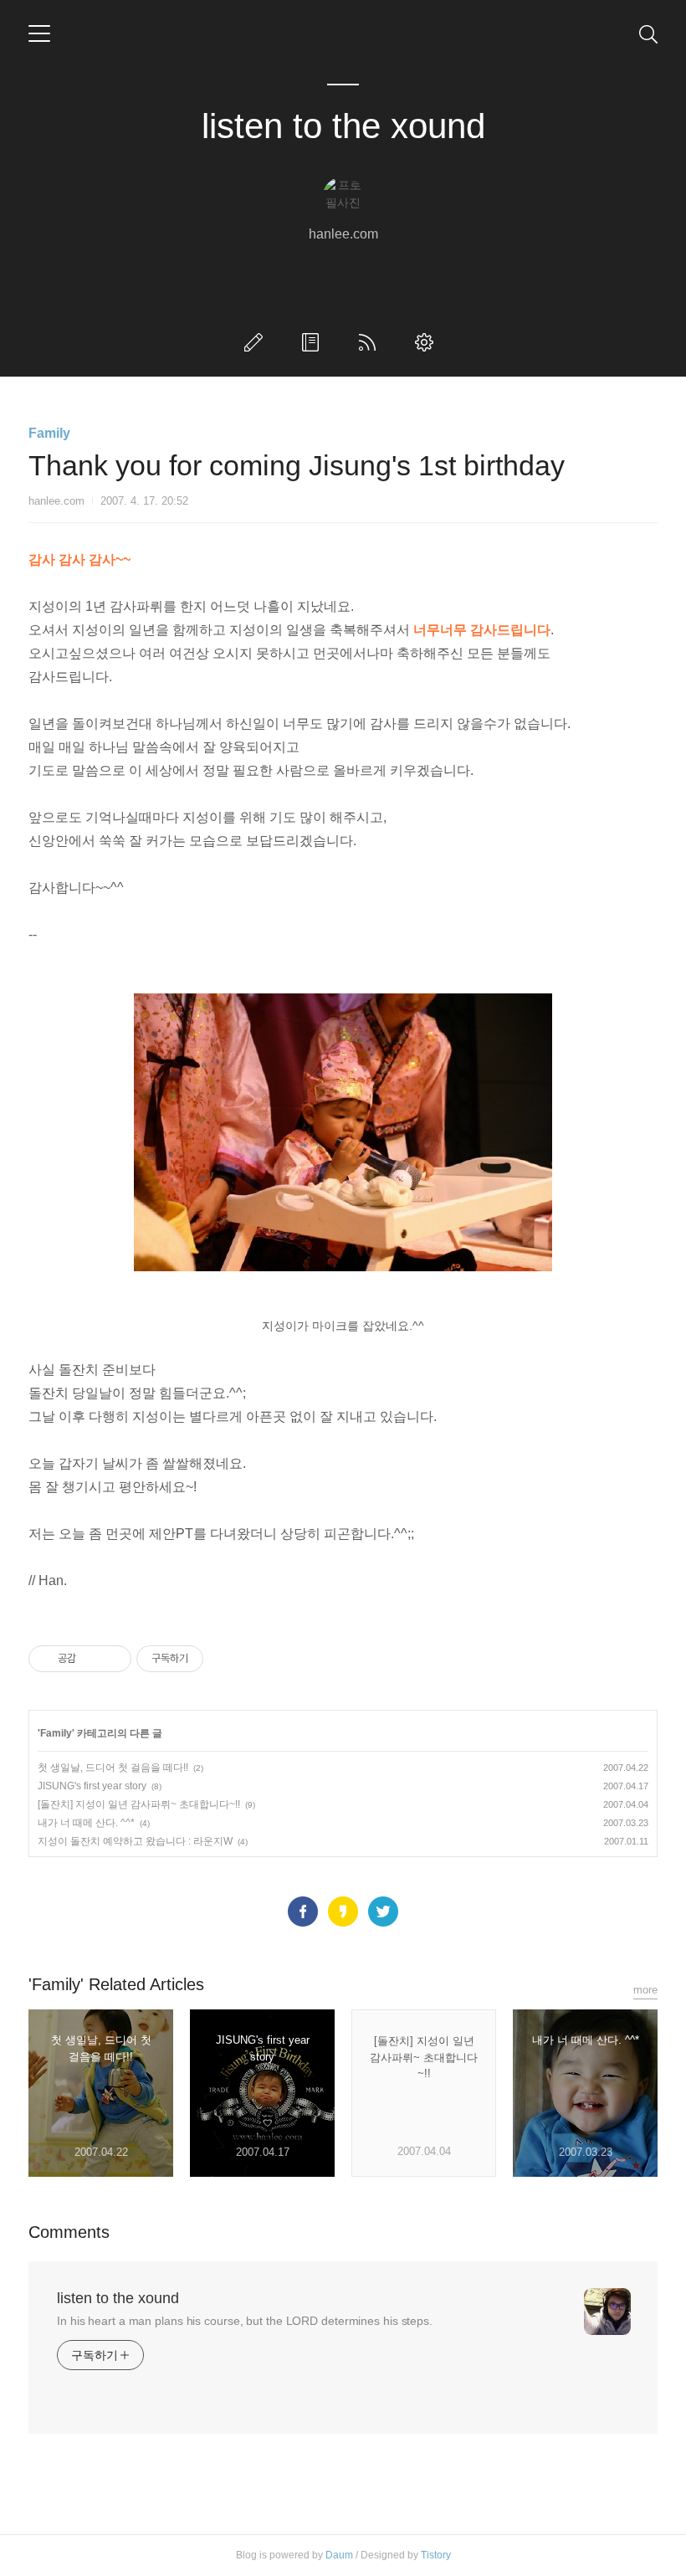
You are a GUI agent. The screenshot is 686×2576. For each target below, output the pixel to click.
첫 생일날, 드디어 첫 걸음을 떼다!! (113, 1768)
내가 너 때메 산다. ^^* (86, 1823)
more (645, 1990)
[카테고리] (39, 33)
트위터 (383, 1911)
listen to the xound (343, 126)
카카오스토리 (343, 1911)
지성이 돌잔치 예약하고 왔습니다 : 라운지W (135, 1841)
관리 (427, 342)
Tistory (436, 2555)
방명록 (314, 342)
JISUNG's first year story (92, 1786)
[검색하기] (648, 33)
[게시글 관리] (113, 1659)
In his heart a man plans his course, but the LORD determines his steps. (245, 2321)
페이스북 (303, 1911)
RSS (371, 342)
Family (49, 433)
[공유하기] (92, 1659)
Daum (339, 2555)
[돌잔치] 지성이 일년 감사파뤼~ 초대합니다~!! (139, 1804)
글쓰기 (257, 342)
